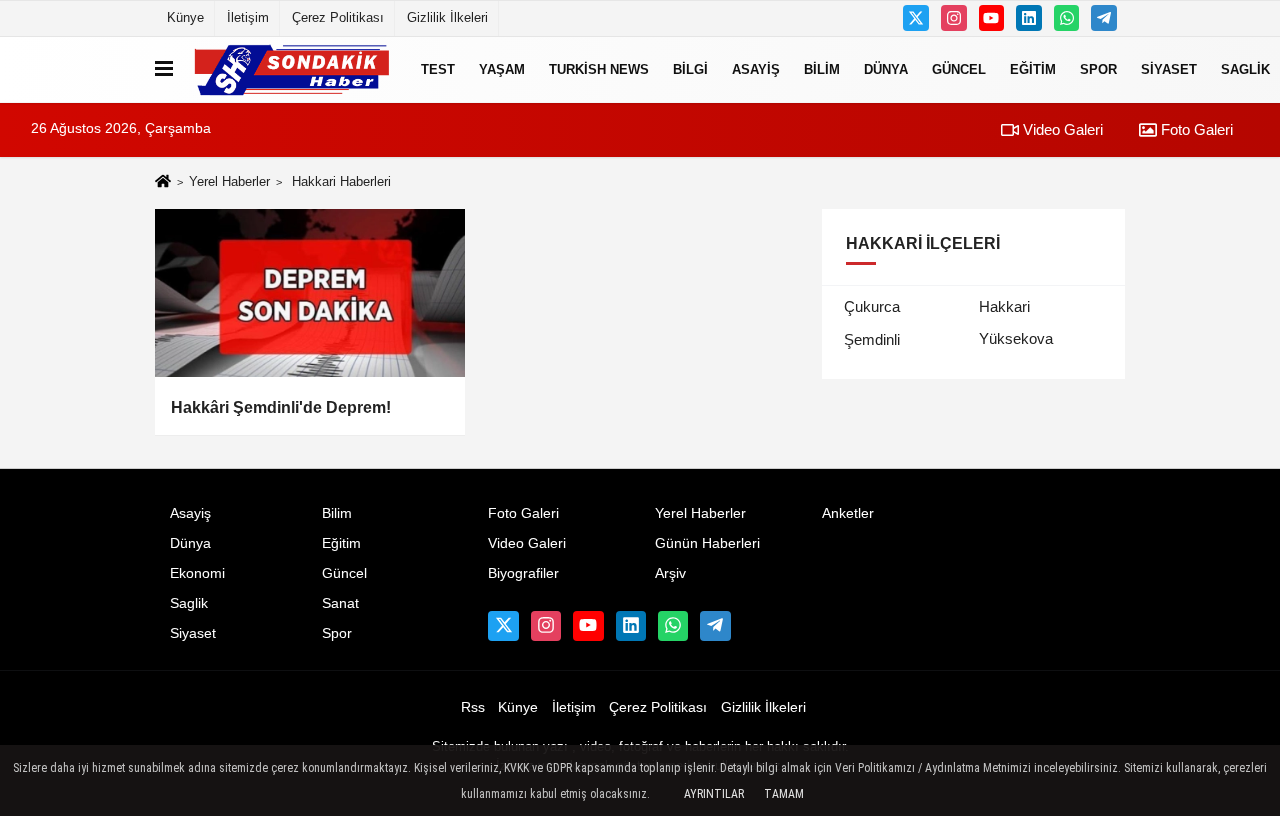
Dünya (886, 69)
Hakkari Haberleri (341, 181)
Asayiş (756, 69)
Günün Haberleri (707, 543)
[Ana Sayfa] (163, 182)
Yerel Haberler (229, 181)
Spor (1098, 69)
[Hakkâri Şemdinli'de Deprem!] (310, 293)
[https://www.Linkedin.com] (1029, 18)
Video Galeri (1061, 129)
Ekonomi (197, 573)
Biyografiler (523, 573)
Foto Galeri (1195, 129)
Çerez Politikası (338, 17)
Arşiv (670, 573)
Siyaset (1169, 69)
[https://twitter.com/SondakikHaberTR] (916, 18)
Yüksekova (1016, 338)
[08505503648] (1067, 18)
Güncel (959, 69)
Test (438, 69)
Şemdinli (872, 339)
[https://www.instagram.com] (954, 18)
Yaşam (502, 69)
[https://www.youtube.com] (992, 18)
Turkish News (599, 69)
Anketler (848, 513)
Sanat (340, 603)
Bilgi (690, 69)
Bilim (822, 69)
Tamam (784, 794)
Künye (185, 17)
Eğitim (1033, 69)
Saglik (189, 603)
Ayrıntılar (714, 794)
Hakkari (1004, 306)
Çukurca (872, 306)
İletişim (248, 17)
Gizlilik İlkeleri (447, 17)
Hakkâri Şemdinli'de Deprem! (281, 407)
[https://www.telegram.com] (1104, 18)
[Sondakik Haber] (293, 69)
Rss (473, 707)
